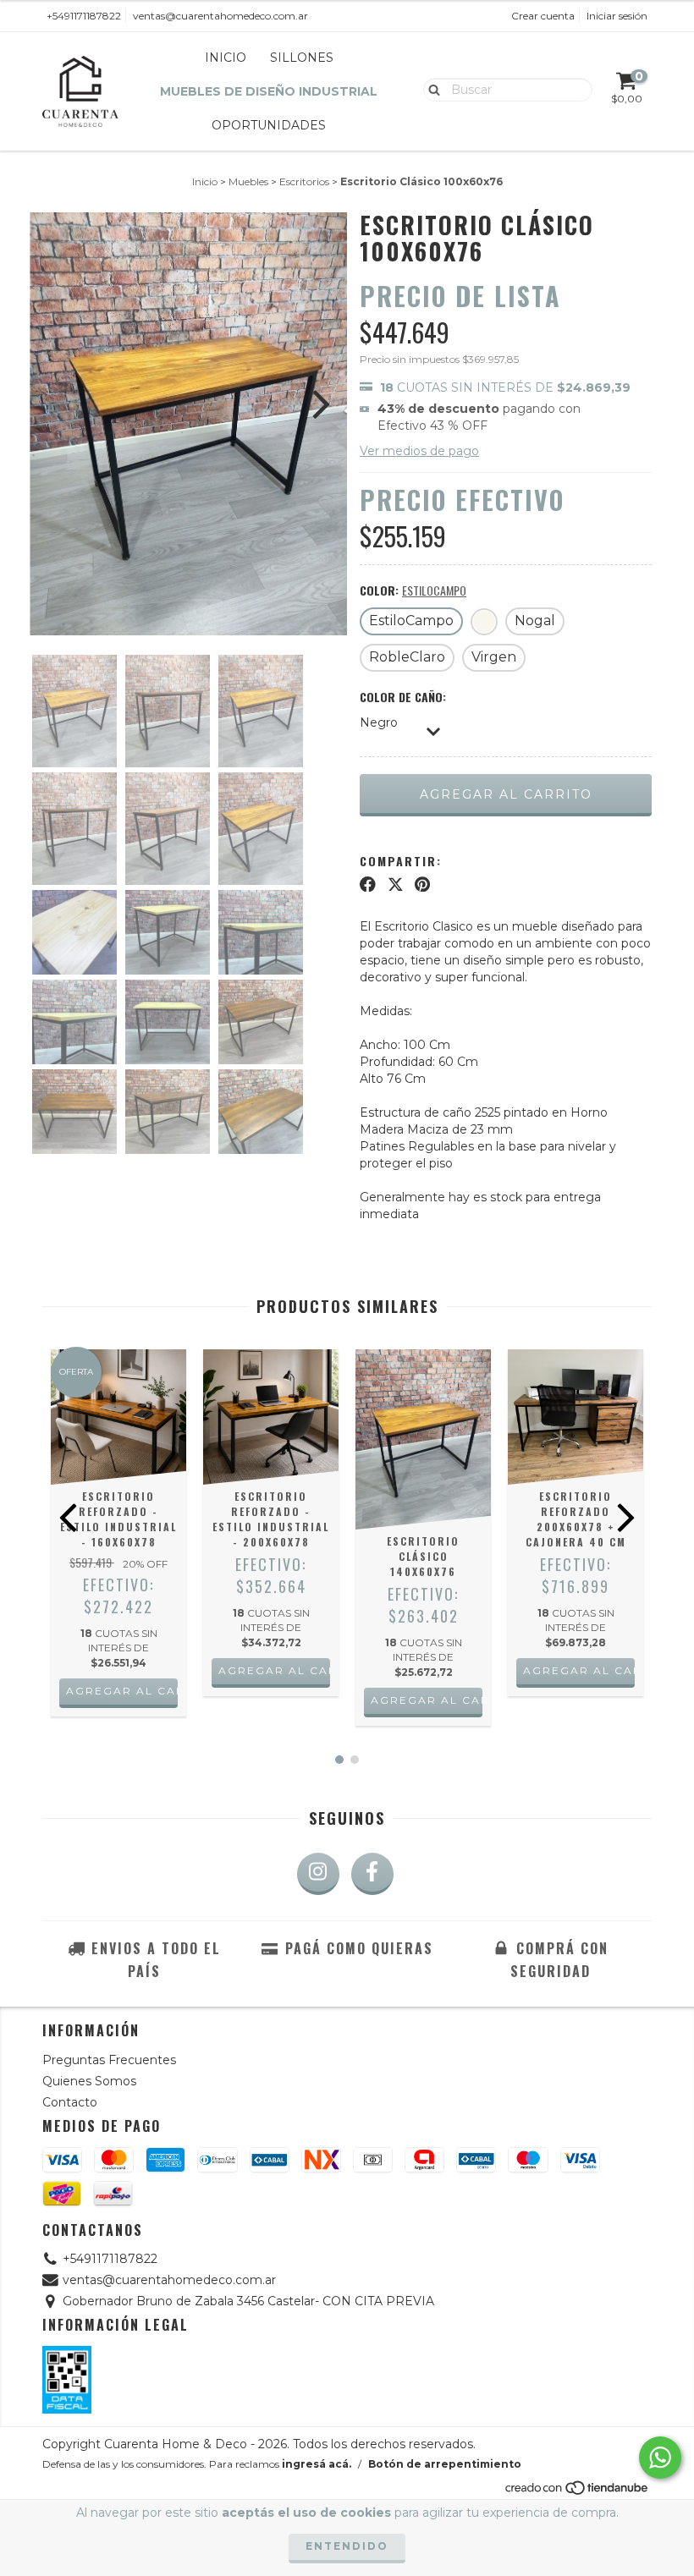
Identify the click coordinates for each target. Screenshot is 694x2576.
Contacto (70, 2102)
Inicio (226, 58)
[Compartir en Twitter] (396, 884)
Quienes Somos (89, 2081)
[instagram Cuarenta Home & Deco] (318, 1874)
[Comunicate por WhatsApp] (660, 2458)
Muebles (248, 181)
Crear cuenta (543, 16)
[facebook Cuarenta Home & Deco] (372, 1874)
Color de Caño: (403, 697)
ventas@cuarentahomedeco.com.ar (220, 16)
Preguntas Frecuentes (109, 2060)
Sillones (302, 58)
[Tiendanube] (578, 2492)
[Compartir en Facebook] (368, 884)
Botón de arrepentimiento (445, 2464)
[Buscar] (430, 89)
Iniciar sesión (617, 16)
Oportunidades (269, 125)
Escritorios (304, 181)
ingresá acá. (317, 2464)
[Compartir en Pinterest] (422, 884)
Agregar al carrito (427, 1700)
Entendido (347, 2546)
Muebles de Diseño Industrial (269, 91)
